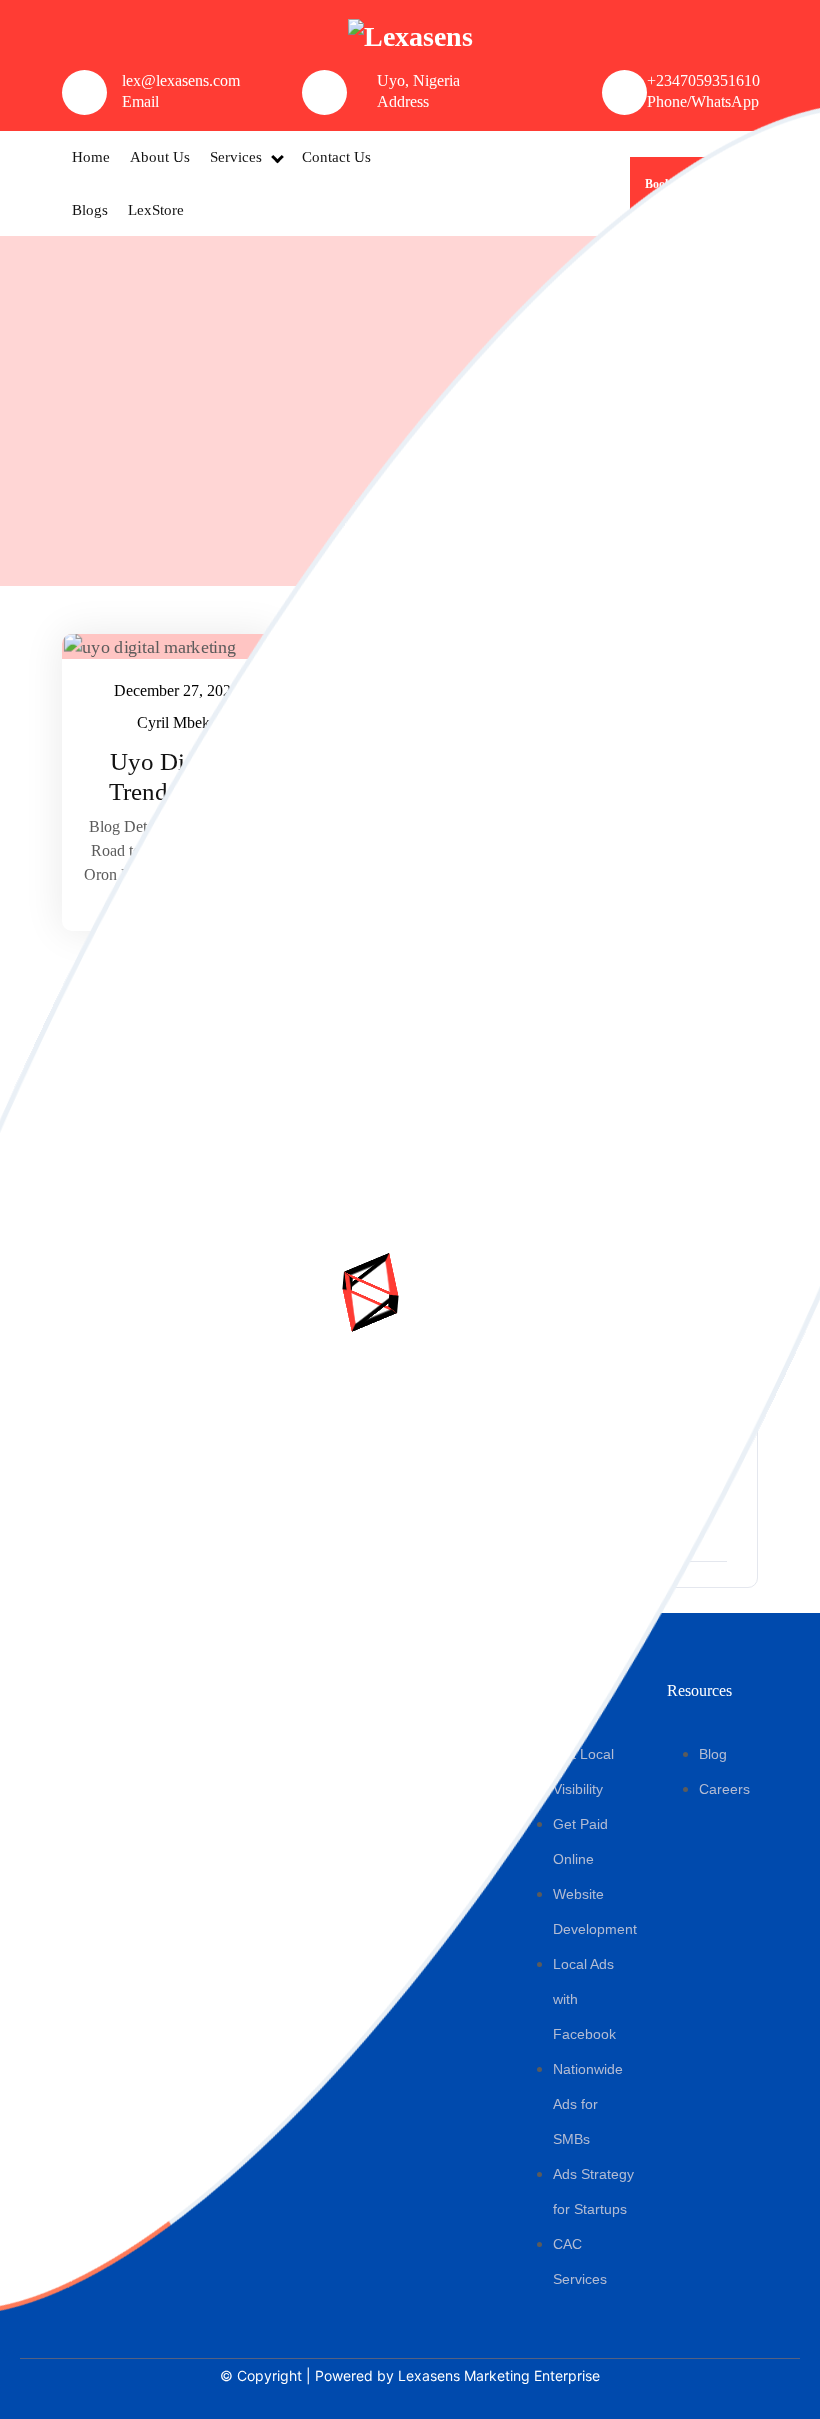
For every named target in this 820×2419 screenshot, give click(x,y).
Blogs (90, 210)
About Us (160, 157)
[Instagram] (88, 1944)
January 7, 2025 (417, 688)
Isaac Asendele (418, 720)
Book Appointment (694, 184)
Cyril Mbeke (178, 720)
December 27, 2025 (177, 688)
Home (91, 157)
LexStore (156, 210)
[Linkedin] (162, 1944)
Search (657, 652)
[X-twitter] (125, 1944)
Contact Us (336, 157)
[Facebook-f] (51, 1944)
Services (236, 157)
